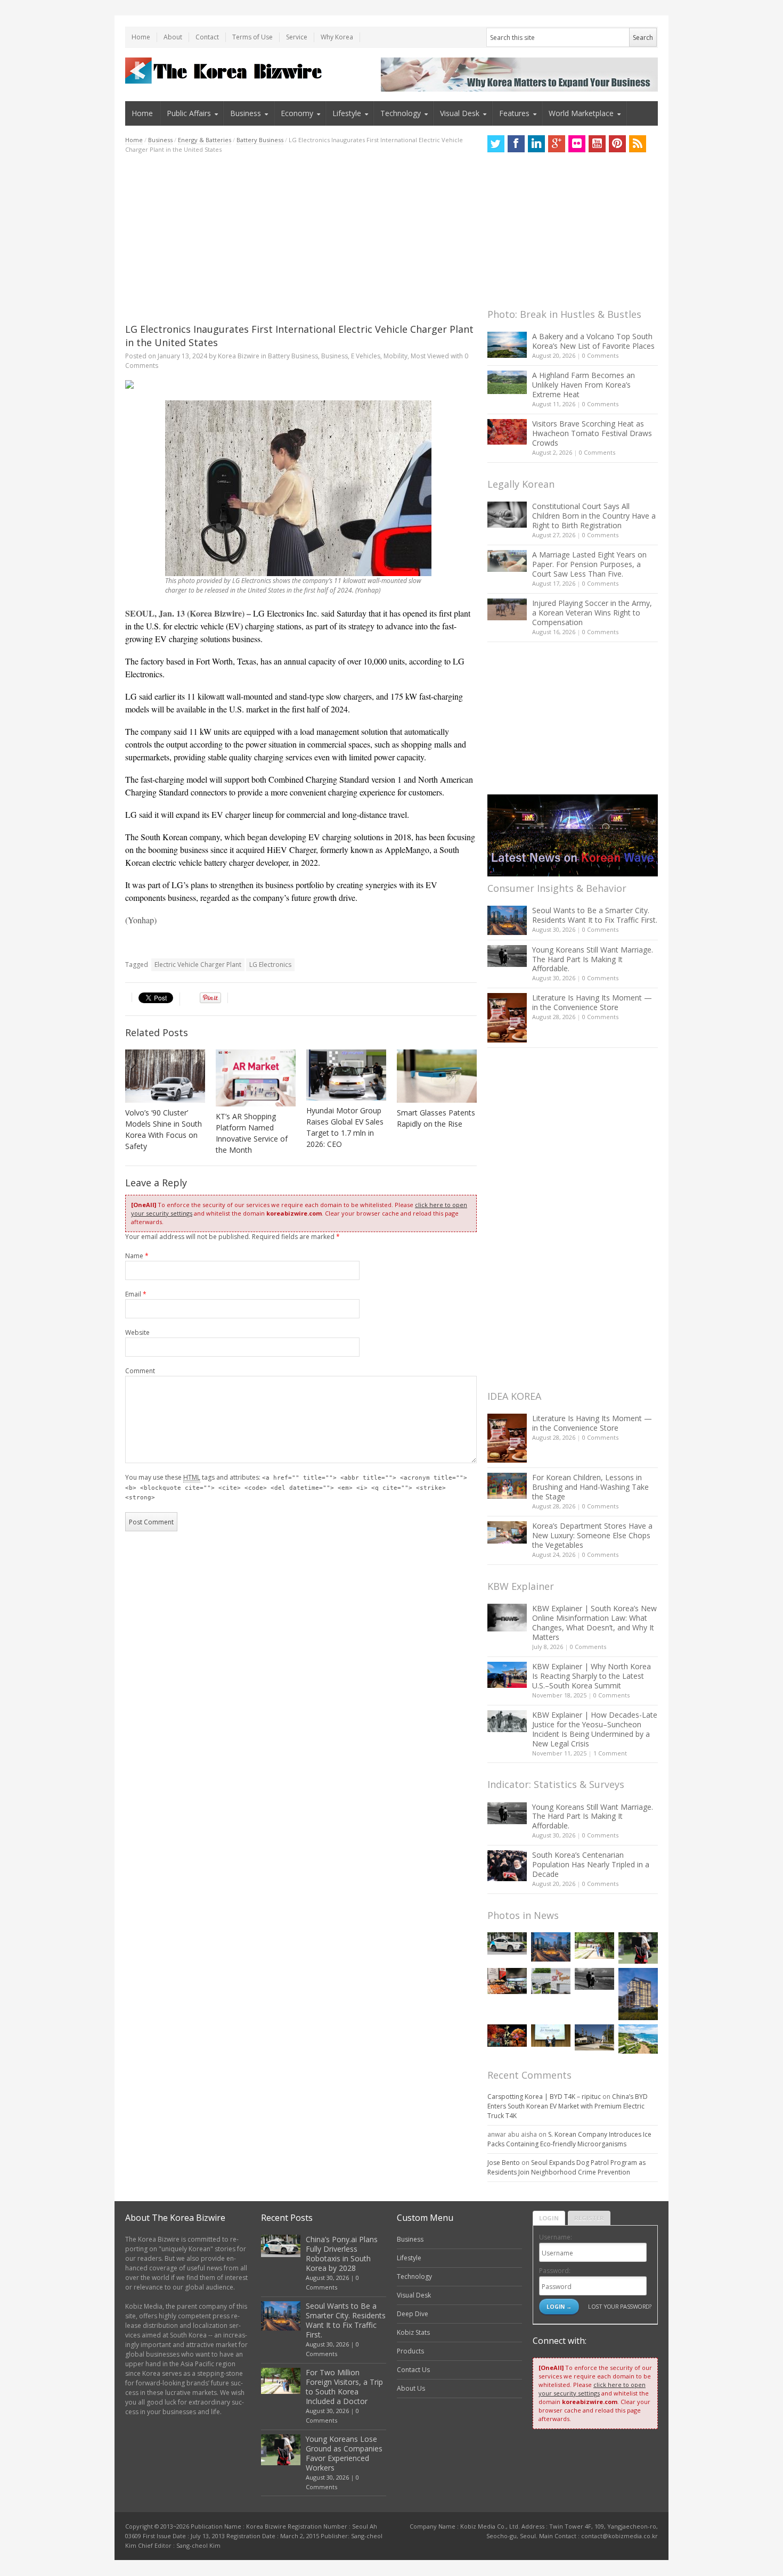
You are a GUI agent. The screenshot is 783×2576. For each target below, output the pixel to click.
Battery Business (260, 140)
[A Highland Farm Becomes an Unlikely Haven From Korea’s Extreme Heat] (507, 382)
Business (246, 113)
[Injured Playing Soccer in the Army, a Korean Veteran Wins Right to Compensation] (507, 610)
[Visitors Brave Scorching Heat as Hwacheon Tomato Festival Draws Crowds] (507, 432)
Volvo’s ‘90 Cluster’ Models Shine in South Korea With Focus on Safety (164, 1129)
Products (410, 2351)
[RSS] (638, 144)
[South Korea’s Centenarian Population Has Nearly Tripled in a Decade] (507, 1865)
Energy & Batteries (205, 140)
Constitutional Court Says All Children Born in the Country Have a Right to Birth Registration (594, 516)
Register (589, 2218)
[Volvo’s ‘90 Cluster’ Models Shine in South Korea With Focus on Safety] (165, 1076)
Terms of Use (252, 37)
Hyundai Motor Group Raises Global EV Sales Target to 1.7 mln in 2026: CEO (345, 1127)
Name (137, 1256)
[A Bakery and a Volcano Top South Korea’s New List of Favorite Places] (507, 345)
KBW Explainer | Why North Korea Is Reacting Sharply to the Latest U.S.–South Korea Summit (592, 1676)
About (173, 37)
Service (297, 37)
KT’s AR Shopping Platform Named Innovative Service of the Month (252, 1133)
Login (549, 2218)
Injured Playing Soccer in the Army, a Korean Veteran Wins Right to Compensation (592, 613)
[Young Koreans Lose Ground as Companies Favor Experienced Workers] (638, 1948)
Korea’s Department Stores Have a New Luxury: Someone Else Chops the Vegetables (592, 1535)
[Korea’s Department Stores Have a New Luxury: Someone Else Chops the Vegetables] (507, 1533)
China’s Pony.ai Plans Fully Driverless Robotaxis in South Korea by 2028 (342, 2254)
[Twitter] (496, 144)
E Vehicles (366, 356)
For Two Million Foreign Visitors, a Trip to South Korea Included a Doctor (344, 2387)
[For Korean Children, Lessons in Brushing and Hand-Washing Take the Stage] (507, 1486)
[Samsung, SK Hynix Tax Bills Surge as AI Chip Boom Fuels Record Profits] (551, 1981)
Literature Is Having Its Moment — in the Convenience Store (592, 1002)
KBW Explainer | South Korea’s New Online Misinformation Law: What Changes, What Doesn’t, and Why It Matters (594, 1623)
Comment (140, 1371)
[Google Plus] (557, 144)
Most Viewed (430, 356)
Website (137, 1332)
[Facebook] (516, 144)
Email (136, 1294)
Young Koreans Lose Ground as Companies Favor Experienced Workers (344, 2453)
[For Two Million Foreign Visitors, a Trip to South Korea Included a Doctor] (594, 1945)
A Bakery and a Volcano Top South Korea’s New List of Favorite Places (593, 341)
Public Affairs (189, 113)
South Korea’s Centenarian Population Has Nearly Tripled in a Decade (591, 1864)
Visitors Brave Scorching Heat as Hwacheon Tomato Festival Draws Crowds (592, 433)
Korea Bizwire (239, 356)
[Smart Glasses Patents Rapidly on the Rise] (437, 1076)
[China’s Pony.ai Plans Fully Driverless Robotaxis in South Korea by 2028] (507, 1943)
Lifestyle (347, 113)
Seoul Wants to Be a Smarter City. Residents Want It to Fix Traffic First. (595, 915)
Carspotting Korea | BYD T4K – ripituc (544, 2097)
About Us (411, 2388)
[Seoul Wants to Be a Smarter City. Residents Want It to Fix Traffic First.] (507, 920)
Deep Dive (413, 2314)
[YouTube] (597, 144)
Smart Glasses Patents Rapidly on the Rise (436, 1118)
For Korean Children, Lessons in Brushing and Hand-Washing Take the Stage (590, 1487)
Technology (401, 113)
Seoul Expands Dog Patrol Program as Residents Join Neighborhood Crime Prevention (566, 2167)
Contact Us (413, 2370)
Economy (297, 113)
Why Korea (337, 37)
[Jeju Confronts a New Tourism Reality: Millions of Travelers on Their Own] (638, 2039)
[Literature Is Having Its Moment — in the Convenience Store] (507, 1018)
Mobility (395, 356)
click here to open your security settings (592, 2389)
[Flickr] (577, 144)
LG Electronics (270, 965)
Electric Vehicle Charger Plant (198, 965)
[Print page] (301, 384)
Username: (556, 2237)
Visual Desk (460, 113)
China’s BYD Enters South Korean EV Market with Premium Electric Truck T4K (568, 2106)
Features (514, 113)
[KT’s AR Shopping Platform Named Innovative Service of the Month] (256, 1078)
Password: (555, 2271)
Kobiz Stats (413, 2332)
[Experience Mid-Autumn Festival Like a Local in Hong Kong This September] (507, 2035)
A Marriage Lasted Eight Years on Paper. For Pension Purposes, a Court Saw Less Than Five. (589, 564)
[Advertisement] (301, 239)
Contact (207, 37)
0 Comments (600, 355)
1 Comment (610, 1753)
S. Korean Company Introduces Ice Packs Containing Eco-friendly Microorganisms (569, 2139)
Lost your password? (620, 2306)
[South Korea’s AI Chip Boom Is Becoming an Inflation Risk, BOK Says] (507, 1981)
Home (141, 37)
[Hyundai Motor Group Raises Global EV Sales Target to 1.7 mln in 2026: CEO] (346, 1075)
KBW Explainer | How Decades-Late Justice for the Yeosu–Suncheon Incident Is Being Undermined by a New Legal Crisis (595, 1729)
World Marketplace (581, 113)
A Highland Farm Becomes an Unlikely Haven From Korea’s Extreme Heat (584, 385)
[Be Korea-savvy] (225, 71)
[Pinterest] (617, 144)
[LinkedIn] (536, 144)
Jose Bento (504, 2163)
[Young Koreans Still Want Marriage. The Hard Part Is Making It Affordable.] (507, 956)
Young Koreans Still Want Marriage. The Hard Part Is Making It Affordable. (593, 959)
